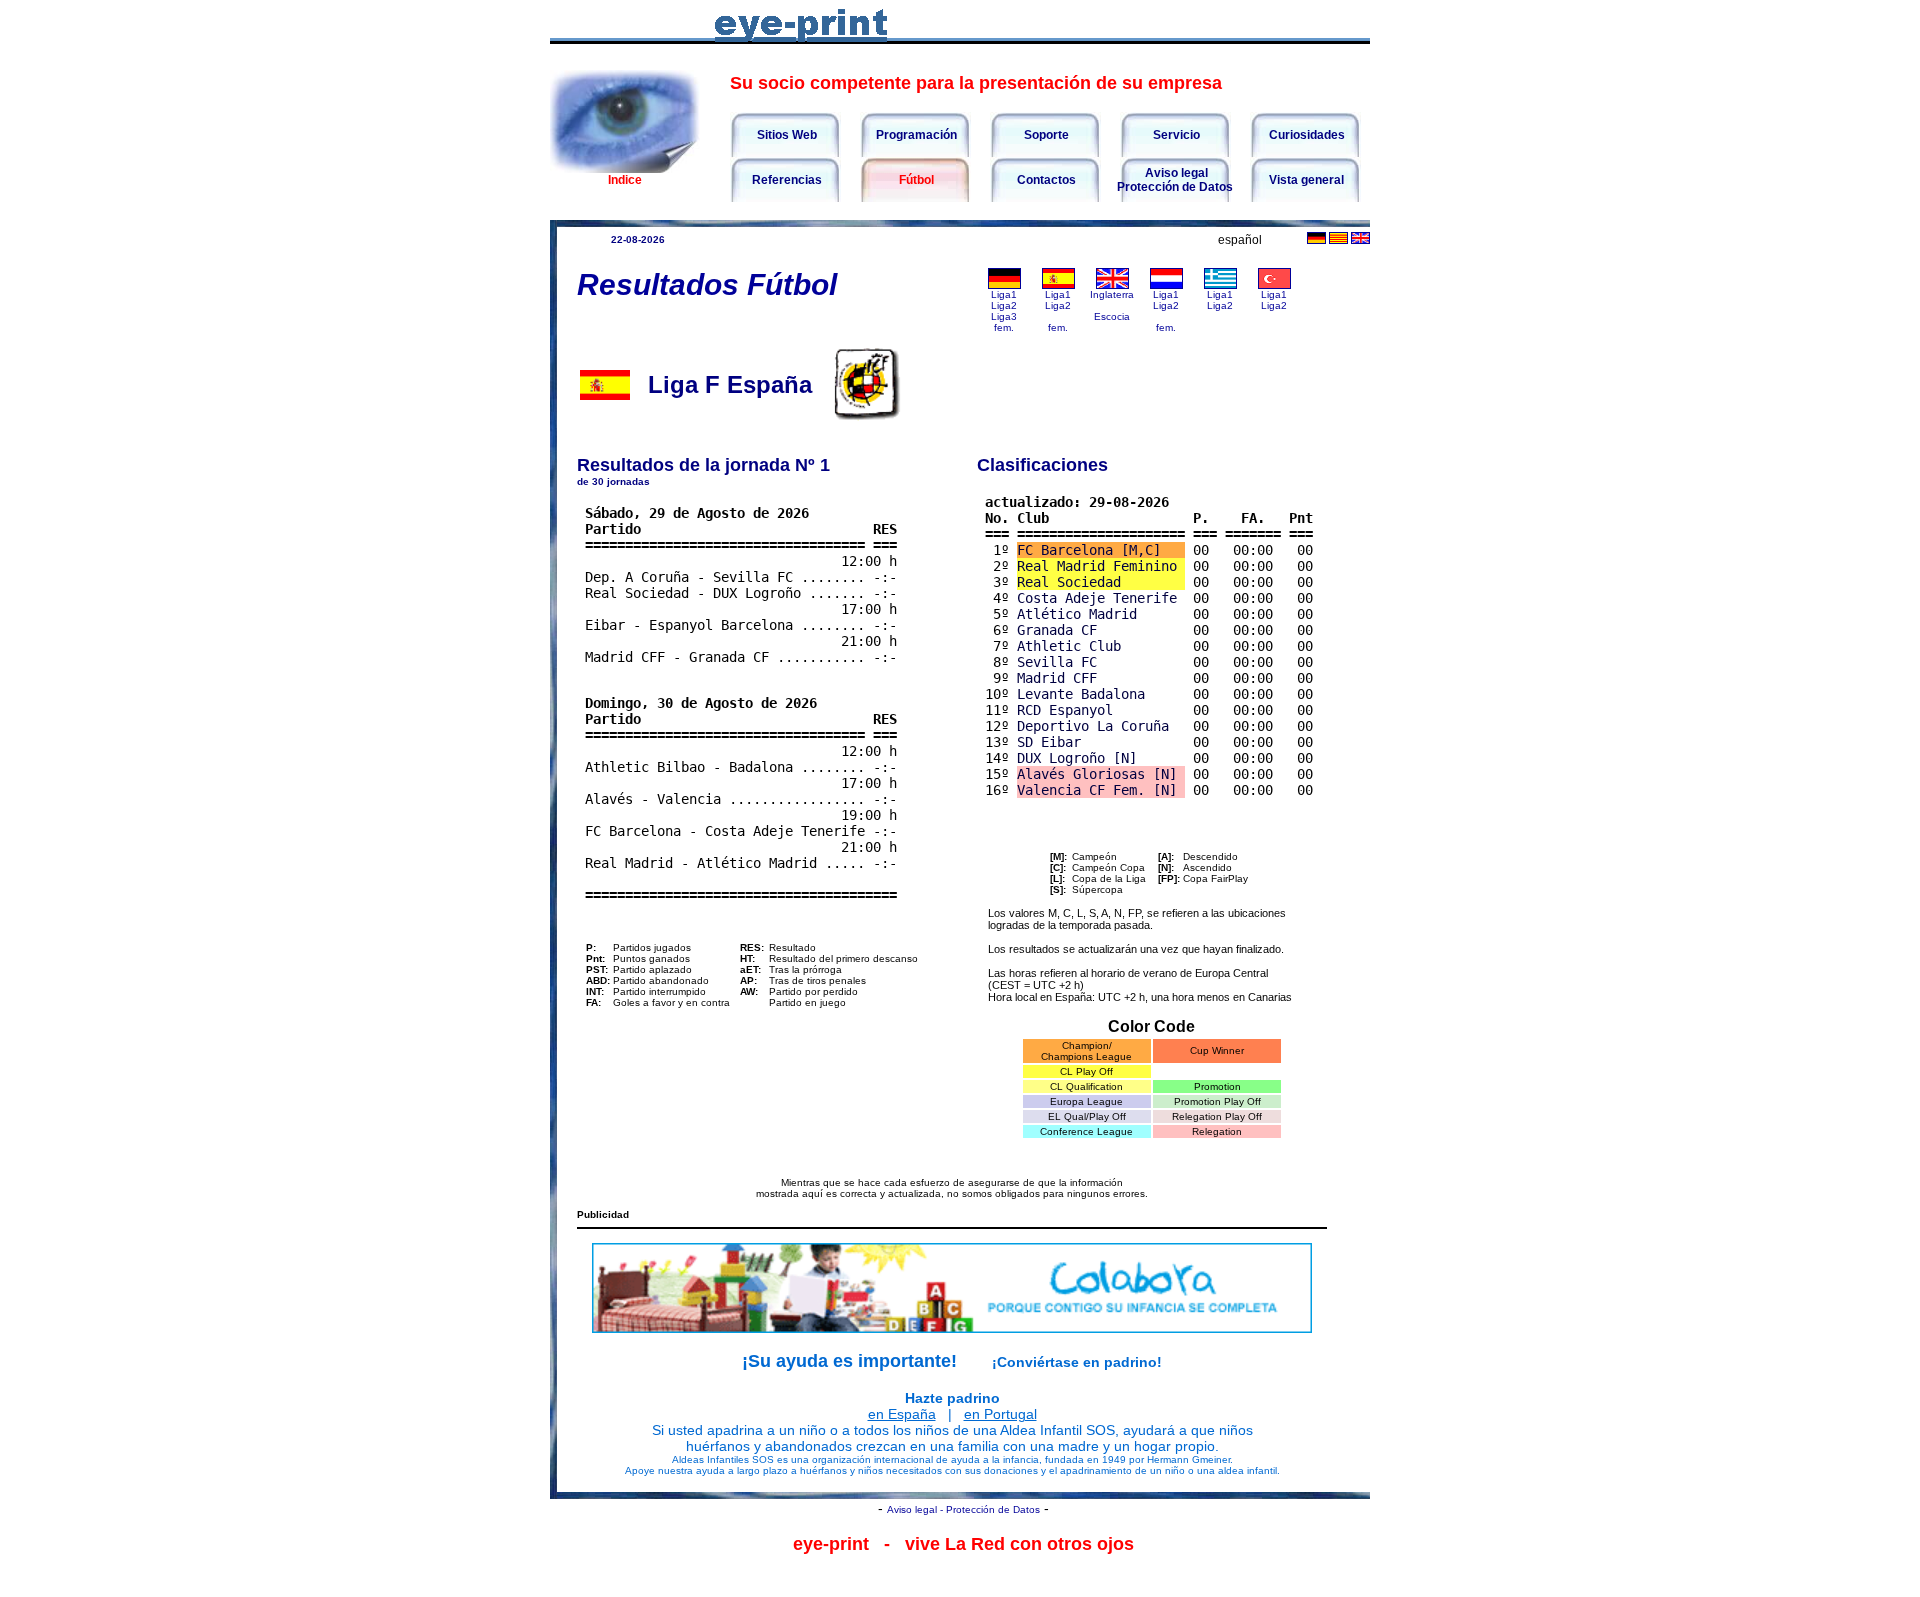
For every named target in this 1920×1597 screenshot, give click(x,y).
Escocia (1112, 316)
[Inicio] (625, 168)
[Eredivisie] (1166, 285)
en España (902, 1414)
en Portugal (1000, 1414)
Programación (915, 135)
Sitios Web (785, 135)
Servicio (1175, 135)
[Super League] (1220, 285)
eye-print (831, 1544)
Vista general (1305, 180)
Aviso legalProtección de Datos (1175, 180)
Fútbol (915, 180)
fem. (1004, 327)
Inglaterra (1112, 294)
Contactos (1045, 180)
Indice (625, 180)
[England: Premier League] (1112, 285)
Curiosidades (1305, 135)
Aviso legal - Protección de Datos (963, 1509)
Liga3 (1004, 316)
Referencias (785, 180)
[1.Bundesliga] (1004, 285)
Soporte (1045, 135)
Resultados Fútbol (707, 284)
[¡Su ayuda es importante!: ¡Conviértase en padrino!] (952, 1288)
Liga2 (1004, 305)
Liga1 (1004, 294)
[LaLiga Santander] (1058, 285)
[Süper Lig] (1274, 285)
